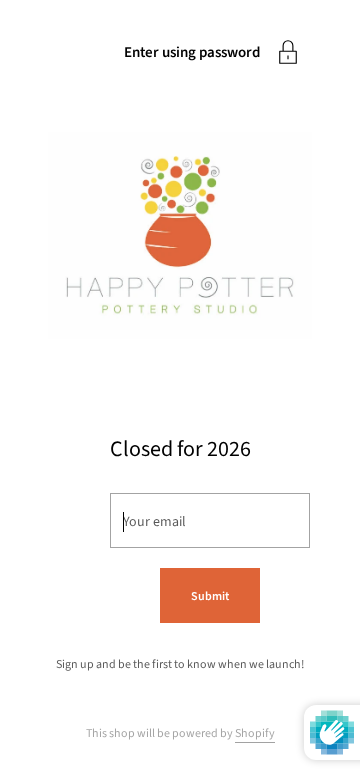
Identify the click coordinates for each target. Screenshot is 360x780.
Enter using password (192, 52)
